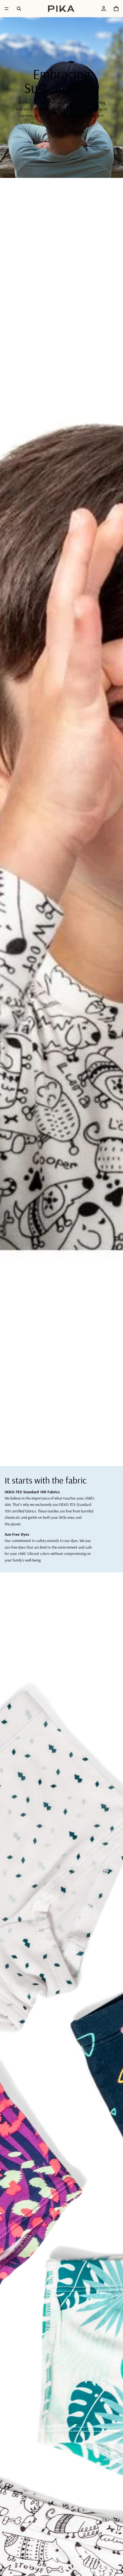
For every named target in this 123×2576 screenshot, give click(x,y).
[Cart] (116, 9)
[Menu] (7, 9)
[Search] (19, 9)
